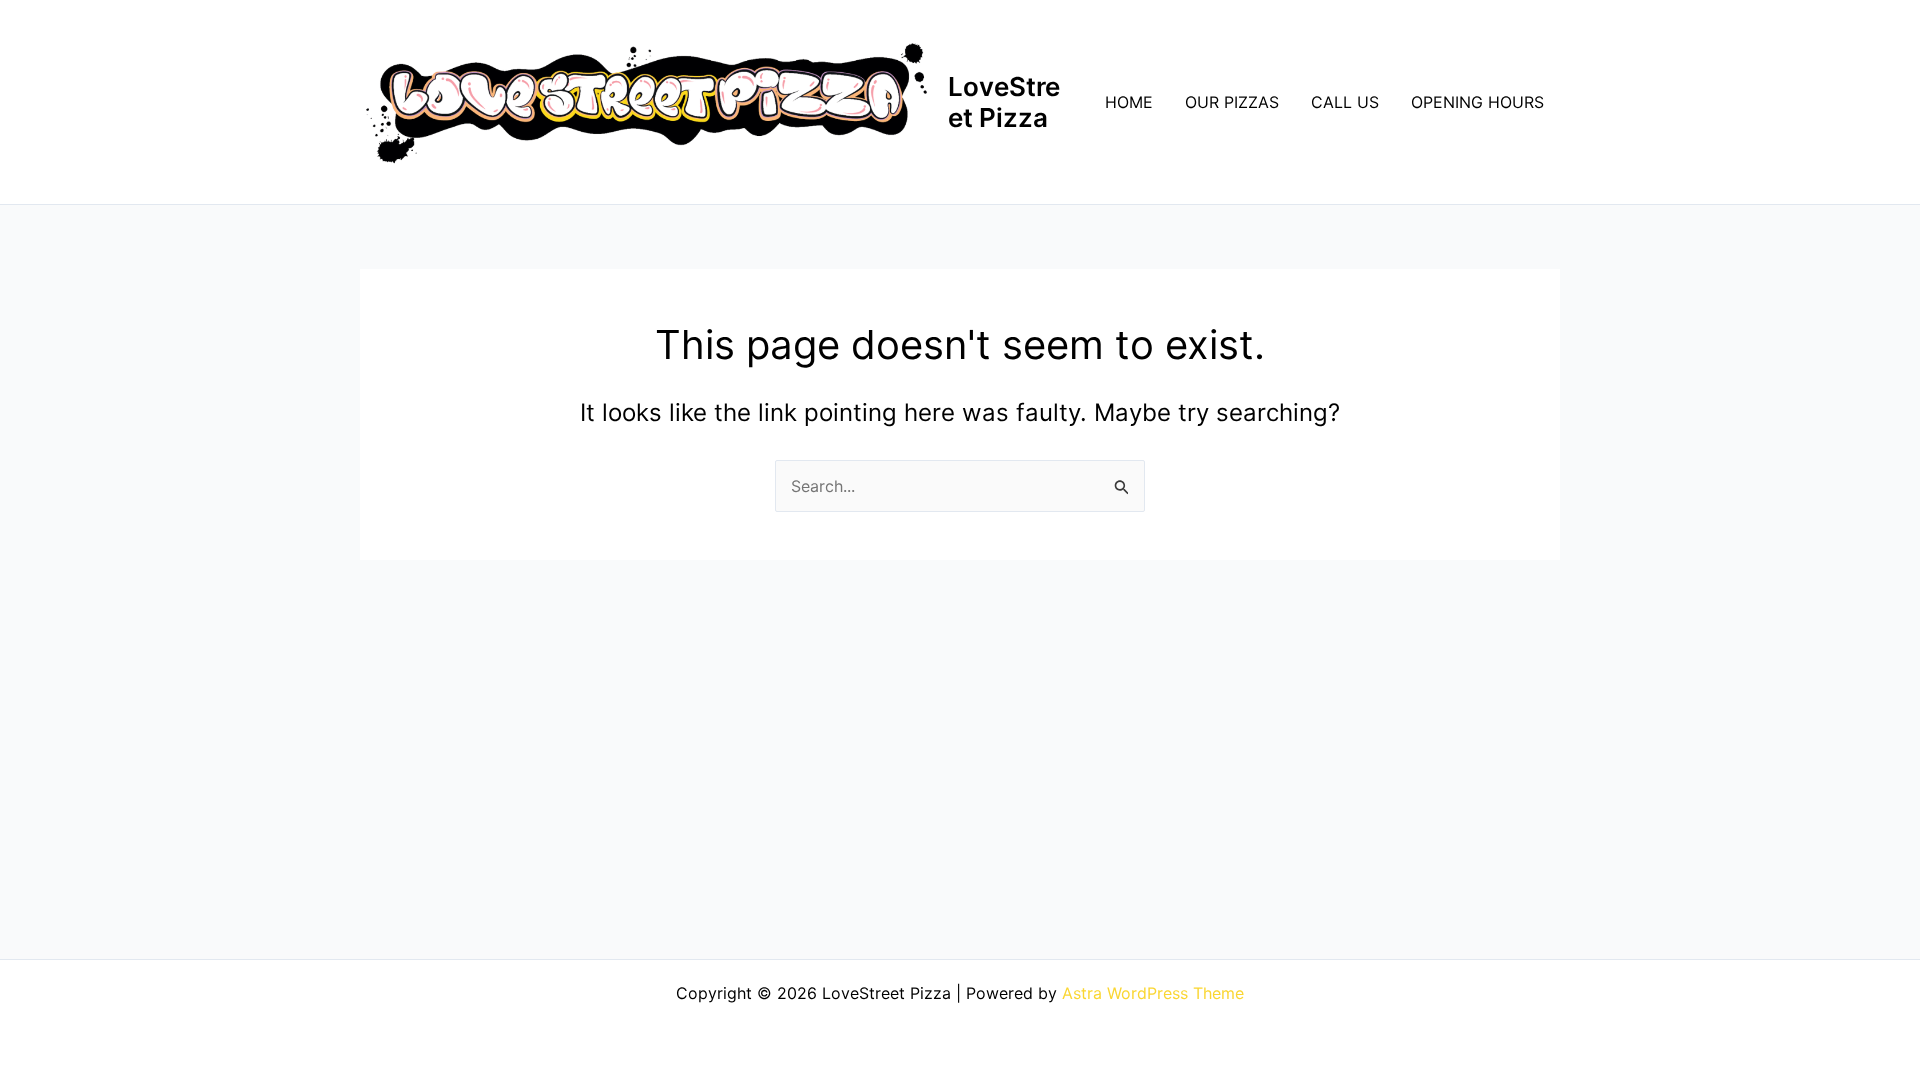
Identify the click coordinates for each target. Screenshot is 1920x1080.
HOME (1129, 102)
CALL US (1345, 102)
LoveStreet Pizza (1004, 102)
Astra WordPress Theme (1153, 993)
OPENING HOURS (1477, 102)
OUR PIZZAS (1232, 102)
